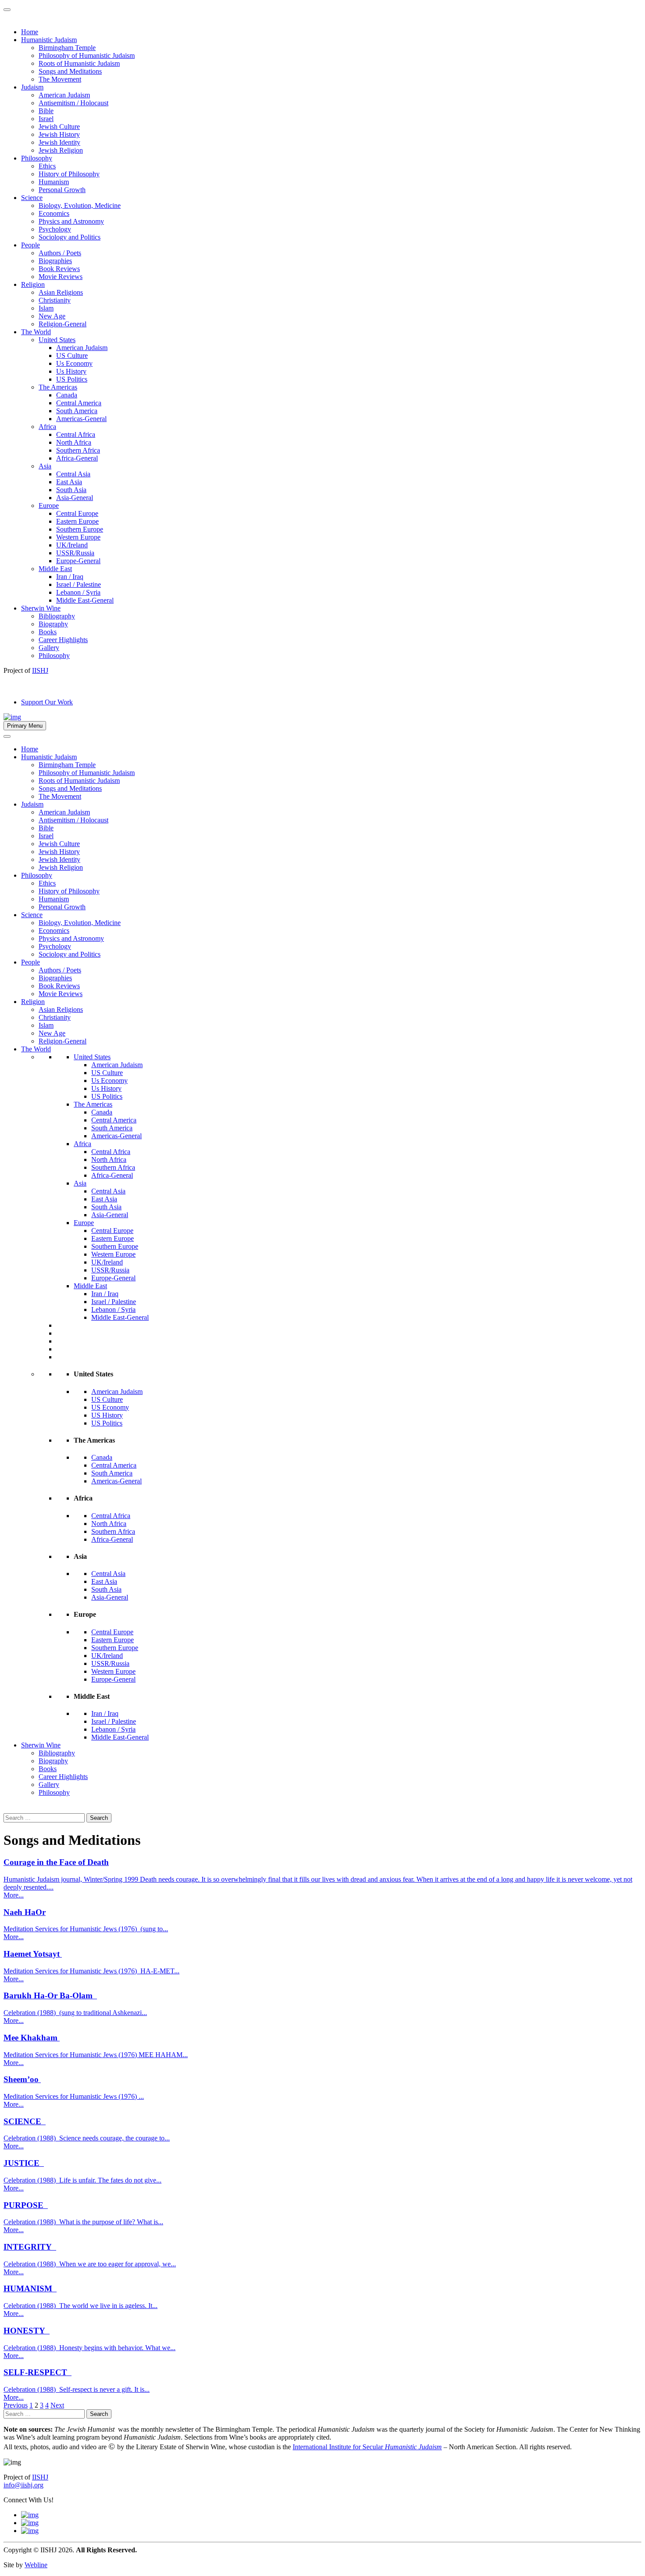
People (30, 962)
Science (32, 915)
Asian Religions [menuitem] (61, 292)
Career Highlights (63, 1777)
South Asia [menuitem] (71, 490)
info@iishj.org (23, 2485)
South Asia (106, 1207)
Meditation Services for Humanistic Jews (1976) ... (74, 2096)
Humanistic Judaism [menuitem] (49, 40)
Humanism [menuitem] (54, 182)
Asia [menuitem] (45, 466)
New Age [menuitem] (52, 316)
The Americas (93, 1104)
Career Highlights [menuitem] (63, 640)
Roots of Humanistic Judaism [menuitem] (79, 63)
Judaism (32, 804)
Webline (36, 2565)
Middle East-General (120, 1317)
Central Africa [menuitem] (76, 434)
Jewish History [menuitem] (59, 134)
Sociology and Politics (70, 954)
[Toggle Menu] (7, 736)
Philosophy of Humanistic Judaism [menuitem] (87, 55)
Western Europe (113, 1254)
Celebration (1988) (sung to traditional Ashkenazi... (75, 2013)
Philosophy (37, 875)
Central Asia (108, 1191)
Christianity (55, 1017)
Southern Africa (113, 1167)
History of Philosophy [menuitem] (69, 174)
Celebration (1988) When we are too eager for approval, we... (90, 2264)
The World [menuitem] (36, 332)
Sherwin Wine (41, 1745)
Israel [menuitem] (46, 119)
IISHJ (40, 2477)
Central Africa (111, 1152)
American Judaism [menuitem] (64, 95)
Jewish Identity (59, 859)
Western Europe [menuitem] (78, 537)
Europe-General (113, 1278)
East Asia (104, 1199)
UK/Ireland (107, 1262)
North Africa (109, 1159)
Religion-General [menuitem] (63, 324)
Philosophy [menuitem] (37, 158)
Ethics (47, 883)
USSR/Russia (110, 1270)
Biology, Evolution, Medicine (80, 923)
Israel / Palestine (114, 1302)
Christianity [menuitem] (55, 300)
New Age (52, 1033)
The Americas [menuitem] (58, 387)
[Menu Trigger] (7, 10)
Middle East (90, 1286)
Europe (84, 1223)
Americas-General (116, 1136)
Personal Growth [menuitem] (62, 190)
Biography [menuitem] (53, 624)
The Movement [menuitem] (60, 79)
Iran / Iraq (105, 1294)
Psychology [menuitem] (55, 229)
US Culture (107, 1073)
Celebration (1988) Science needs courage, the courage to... (87, 2138)
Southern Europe (115, 1246)
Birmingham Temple (67, 765)
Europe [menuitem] (49, 506)
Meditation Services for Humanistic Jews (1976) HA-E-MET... (91, 1971)
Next (57, 2405)
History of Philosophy (69, 891)
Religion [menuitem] (33, 284)
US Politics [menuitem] (72, 379)
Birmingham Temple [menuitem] (67, 48)
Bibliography (57, 1753)
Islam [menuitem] (46, 308)
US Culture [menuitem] (72, 355)
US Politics (107, 1096)
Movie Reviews (61, 994)
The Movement (60, 796)
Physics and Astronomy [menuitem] (71, 221)
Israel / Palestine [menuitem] (79, 584)
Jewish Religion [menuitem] (61, 150)
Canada (102, 1112)
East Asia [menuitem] (69, 482)
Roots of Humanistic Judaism (79, 781)
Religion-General (63, 1041)
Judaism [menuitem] (32, 87)
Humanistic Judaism (49, 757)
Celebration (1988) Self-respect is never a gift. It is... (77, 2389)
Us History (106, 1088)
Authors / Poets (60, 970)
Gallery (49, 1785)
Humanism (54, 899)
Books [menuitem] (48, 632)
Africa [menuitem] (47, 427)
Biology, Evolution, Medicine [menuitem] (80, 205)
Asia (80, 1183)
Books (48, 1769)
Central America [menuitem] (79, 403)
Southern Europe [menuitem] (80, 529)
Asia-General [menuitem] (75, 498)
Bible (46, 828)
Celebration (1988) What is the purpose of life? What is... (83, 2222)
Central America (114, 1120)
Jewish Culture (59, 844)
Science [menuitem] (32, 198)
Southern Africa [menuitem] (78, 450)
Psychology (55, 946)
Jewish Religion (61, 867)
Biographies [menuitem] (55, 261)
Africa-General (112, 1175)
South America (112, 1128)
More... (14, 1895)
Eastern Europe (113, 1238)
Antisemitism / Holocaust (73, 820)
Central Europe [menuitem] (77, 513)
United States (92, 1057)
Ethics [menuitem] (47, 166)
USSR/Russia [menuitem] (75, 553)
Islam (46, 1025)
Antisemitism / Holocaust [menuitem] (73, 103)
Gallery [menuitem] (49, 648)
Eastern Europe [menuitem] (77, 521)
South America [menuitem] (77, 411)
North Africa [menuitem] (74, 442)
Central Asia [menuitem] (73, 474)
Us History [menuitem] (71, 371)
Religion (33, 1002)
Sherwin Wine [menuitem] (41, 608)
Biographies (55, 978)
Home (30, 749)
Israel (46, 836)
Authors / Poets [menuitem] (60, 253)
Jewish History (59, 852)
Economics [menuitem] (54, 213)
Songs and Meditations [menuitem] (70, 71)
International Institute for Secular (367, 2447)
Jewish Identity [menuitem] (59, 142)
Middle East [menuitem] (55, 569)
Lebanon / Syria (113, 1309)
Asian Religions (61, 1009)
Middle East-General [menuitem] (85, 600)
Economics (54, 931)
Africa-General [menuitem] (77, 458)
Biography (53, 1761)
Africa (82, 1144)
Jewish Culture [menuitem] (59, 127)
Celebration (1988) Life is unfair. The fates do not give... (82, 2180)
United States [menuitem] (57, 340)
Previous (16, 2405)
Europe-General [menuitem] (78, 561)
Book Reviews (59, 986)
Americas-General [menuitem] (81, 419)
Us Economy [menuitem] (74, 363)
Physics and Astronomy (71, 938)
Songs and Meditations (70, 788)
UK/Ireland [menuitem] (72, 545)
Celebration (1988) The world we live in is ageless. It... (81, 2306)
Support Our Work (47, 702)
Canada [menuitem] (67, 395)
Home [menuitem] (30, 32)
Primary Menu (25, 726)
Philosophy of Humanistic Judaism (87, 773)
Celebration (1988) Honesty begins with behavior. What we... (90, 2348)
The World (36, 1049)
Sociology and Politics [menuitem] (70, 237)
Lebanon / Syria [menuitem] (78, 592)
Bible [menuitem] (46, 111)
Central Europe (112, 1231)
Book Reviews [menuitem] (59, 269)
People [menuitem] (30, 245)
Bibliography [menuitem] (57, 616)
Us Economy (109, 1081)
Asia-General (110, 1215)
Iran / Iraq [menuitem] (70, 577)
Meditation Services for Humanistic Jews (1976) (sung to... (86, 1929)
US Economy (110, 1407)
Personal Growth (62, 907)
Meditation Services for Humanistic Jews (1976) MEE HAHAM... (96, 2055)
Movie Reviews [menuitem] (61, 277)
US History (107, 1415)
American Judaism (64, 812)
